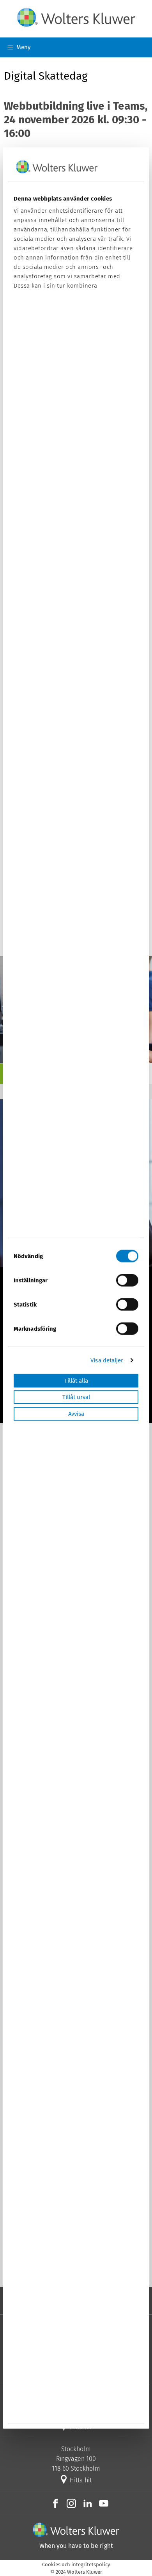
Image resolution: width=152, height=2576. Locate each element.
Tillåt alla (76, 1381)
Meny (23, 47)
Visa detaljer (107, 1360)
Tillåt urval (76, 1397)
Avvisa (76, 1414)
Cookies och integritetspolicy (76, 2564)
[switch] (127, 1280)
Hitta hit (80, 2480)
